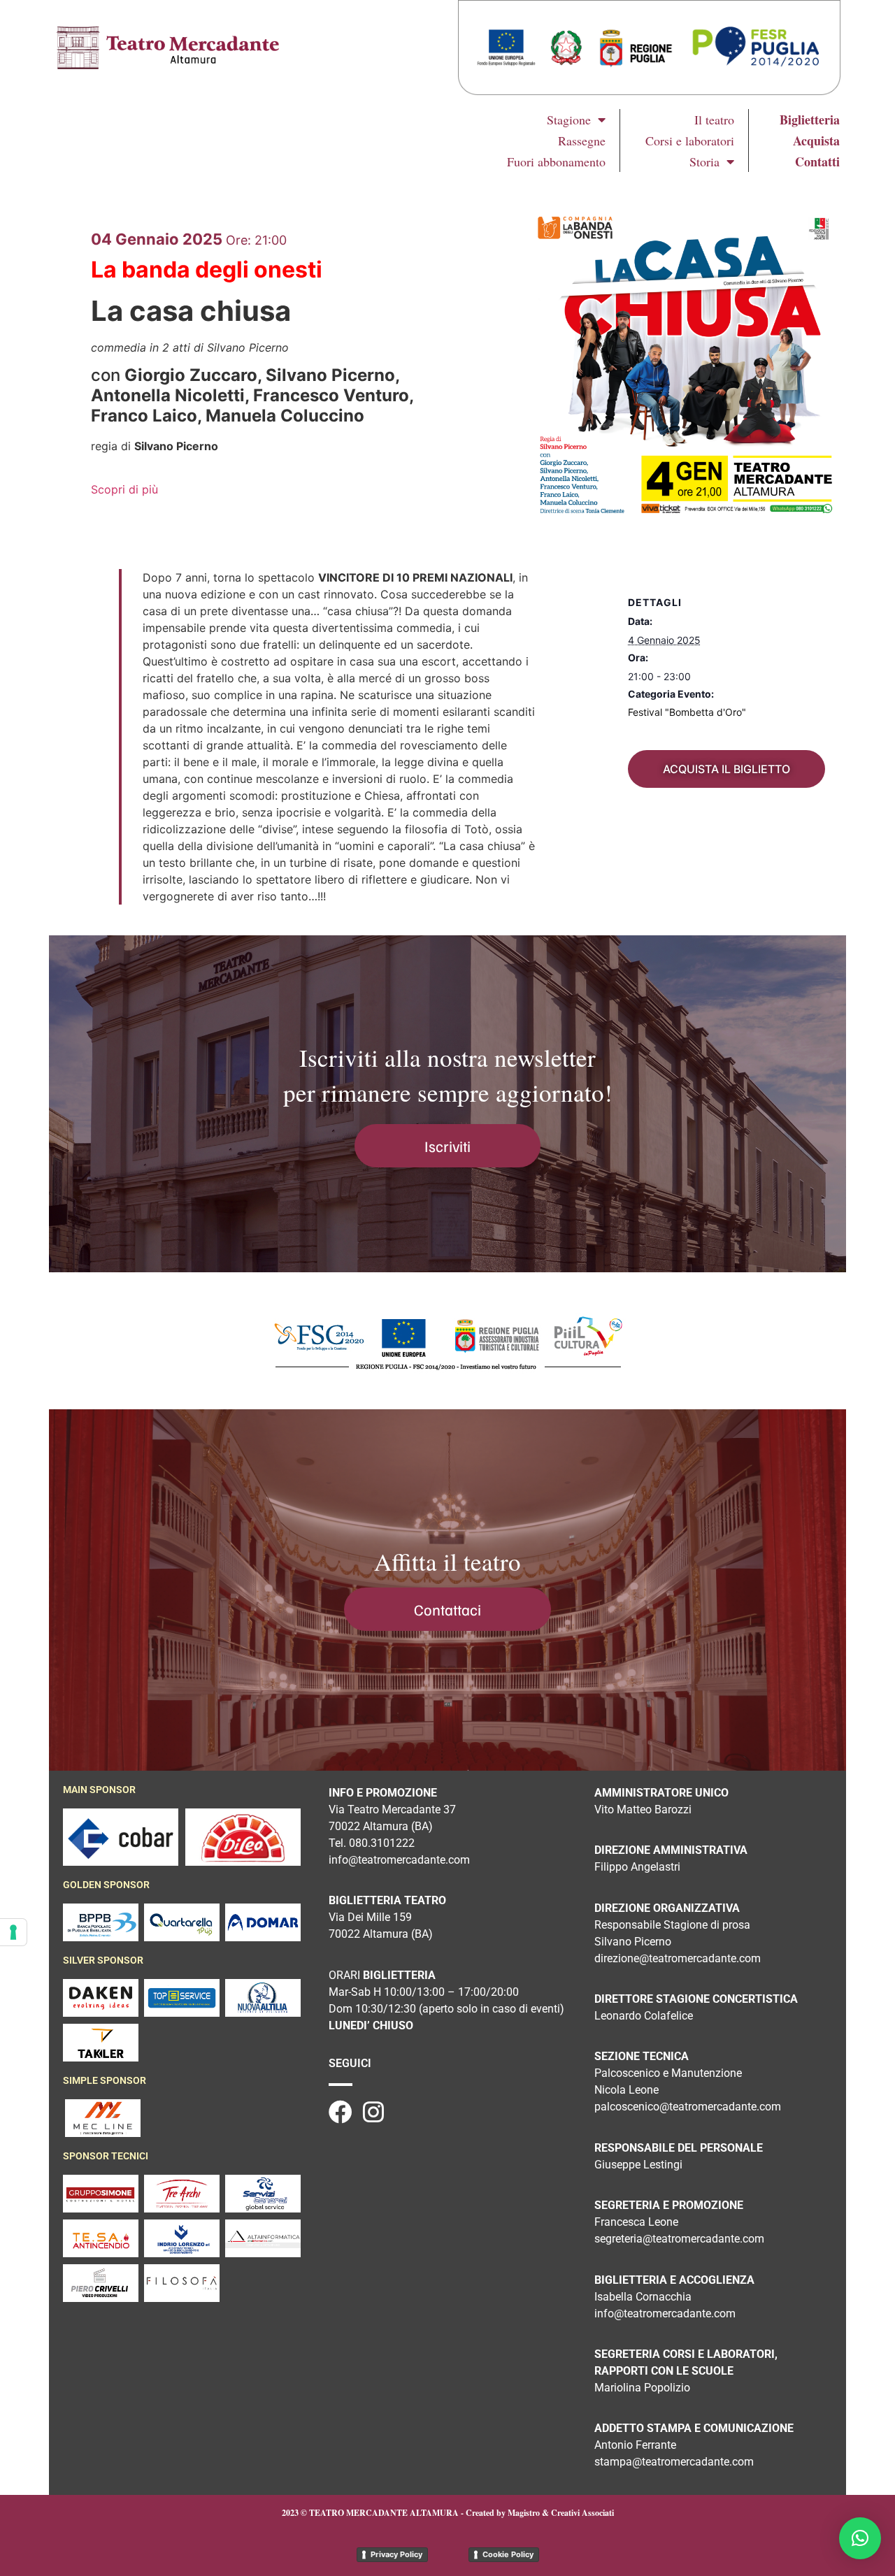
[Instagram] (373, 2112)
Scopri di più (124, 489)
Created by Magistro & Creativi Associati (540, 2513)
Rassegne (582, 141)
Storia (704, 161)
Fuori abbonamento (556, 161)
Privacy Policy (396, 2554)
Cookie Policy (508, 2554)
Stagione (569, 120)
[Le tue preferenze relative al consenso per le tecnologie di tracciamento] (13, 1932)
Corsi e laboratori (690, 141)
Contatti (817, 161)
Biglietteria (810, 120)
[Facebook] (341, 2112)
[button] (860, 2538)
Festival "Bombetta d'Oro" (687, 712)
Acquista (816, 141)
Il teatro (714, 120)
